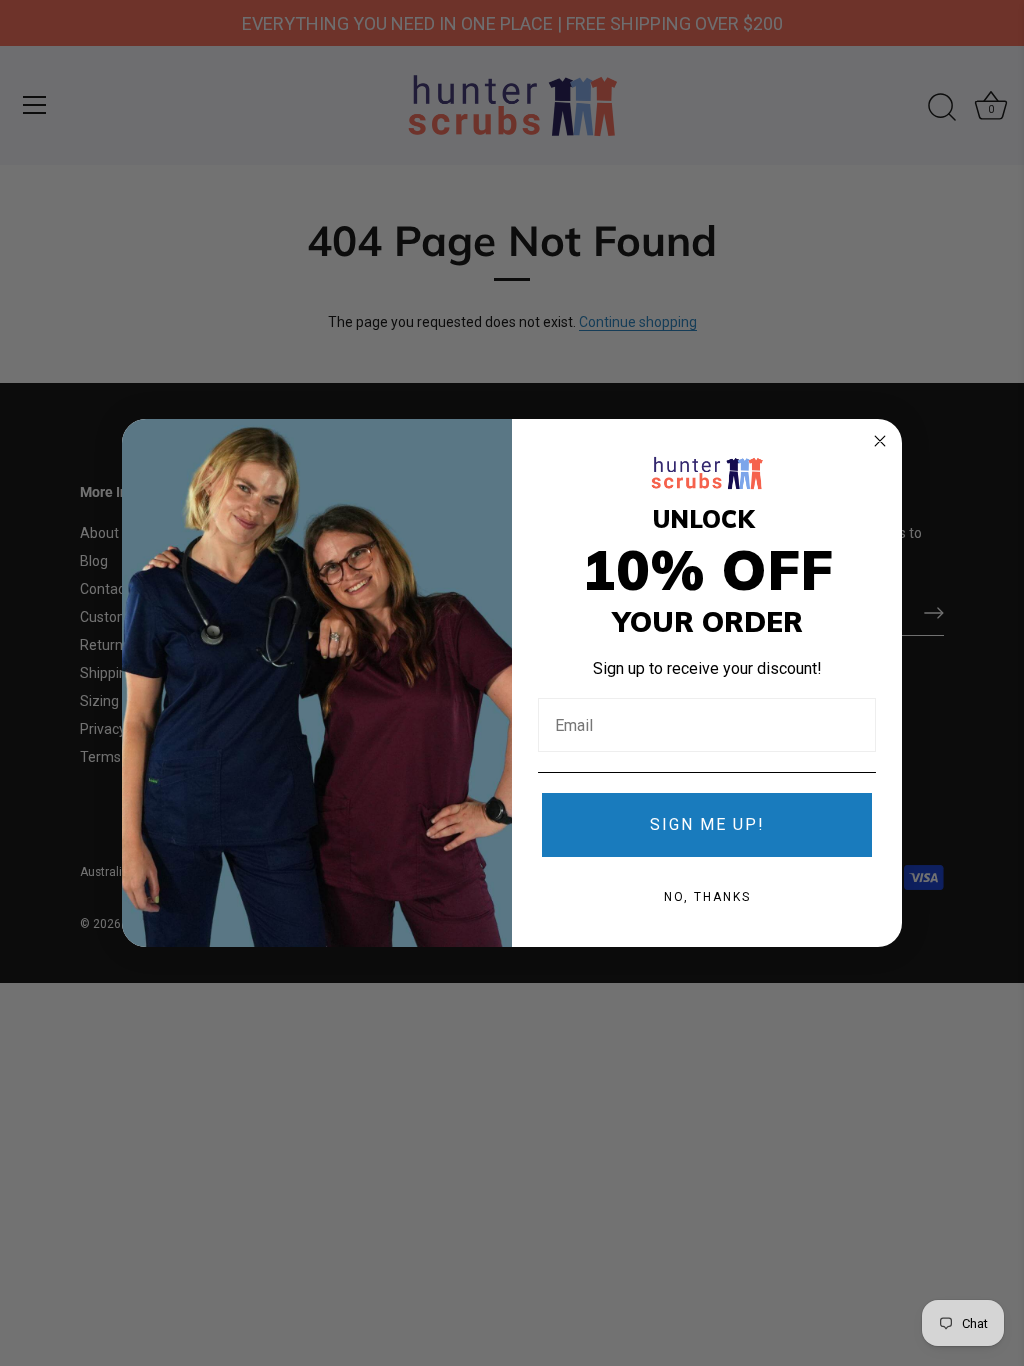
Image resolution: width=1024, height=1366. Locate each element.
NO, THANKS (707, 897)
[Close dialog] (880, 441)
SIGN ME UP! (707, 824)
